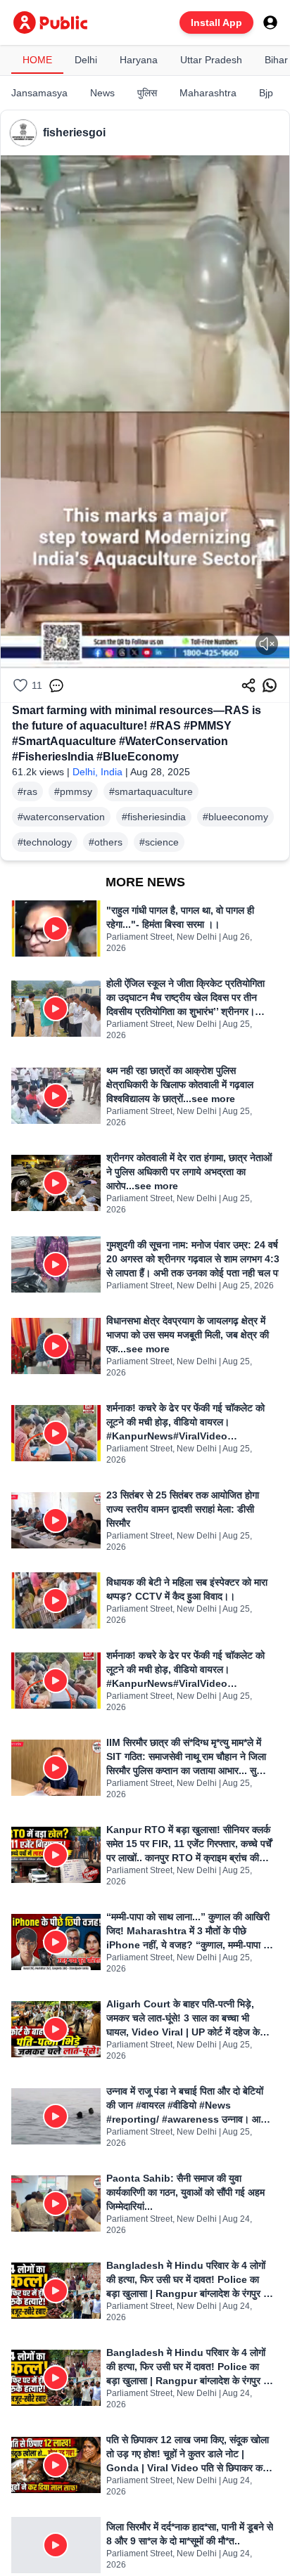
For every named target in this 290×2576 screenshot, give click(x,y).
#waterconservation (61, 817)
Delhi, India (97, 772)
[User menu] (270, 22)
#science (159, 842)
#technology (45, 842)
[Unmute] (267, 644)
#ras (27, 791)
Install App (216, 22)
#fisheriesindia (154, 817)
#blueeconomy (235, 817)
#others (106, 842)
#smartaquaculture (151, 791)
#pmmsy (73, 791)
